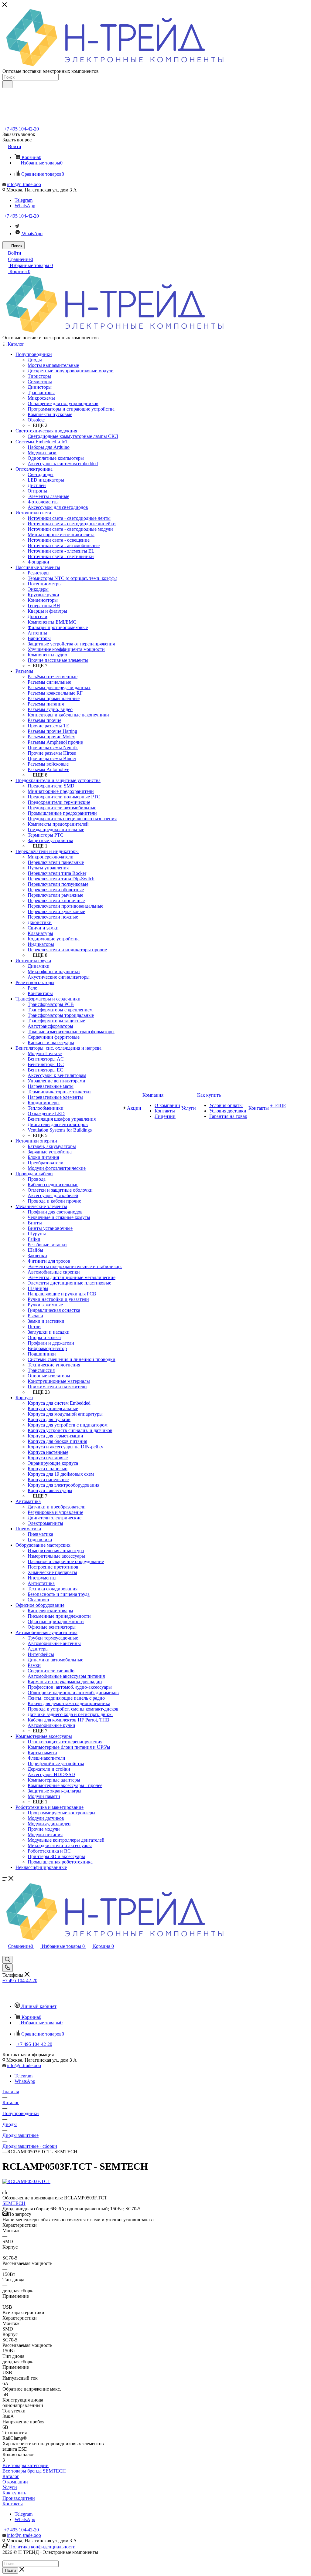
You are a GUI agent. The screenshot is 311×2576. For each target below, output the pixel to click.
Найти (10, 2570)
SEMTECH (14, 2203)
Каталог (11, 2476)
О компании (15, 2482)
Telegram (24, 200)
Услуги (10, 2487)
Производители (19, 2498)
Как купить (14, 2493)
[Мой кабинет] (5, 1953)
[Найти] (7, 84)
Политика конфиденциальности (42, 2547)
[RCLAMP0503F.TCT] (26, 2181)
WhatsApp (25, 206)
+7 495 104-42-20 (21, 129)
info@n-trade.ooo (24, 184)
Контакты (13, 2504)
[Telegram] (17, 226)
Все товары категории (26, 2465)
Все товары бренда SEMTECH (34, 2471)
